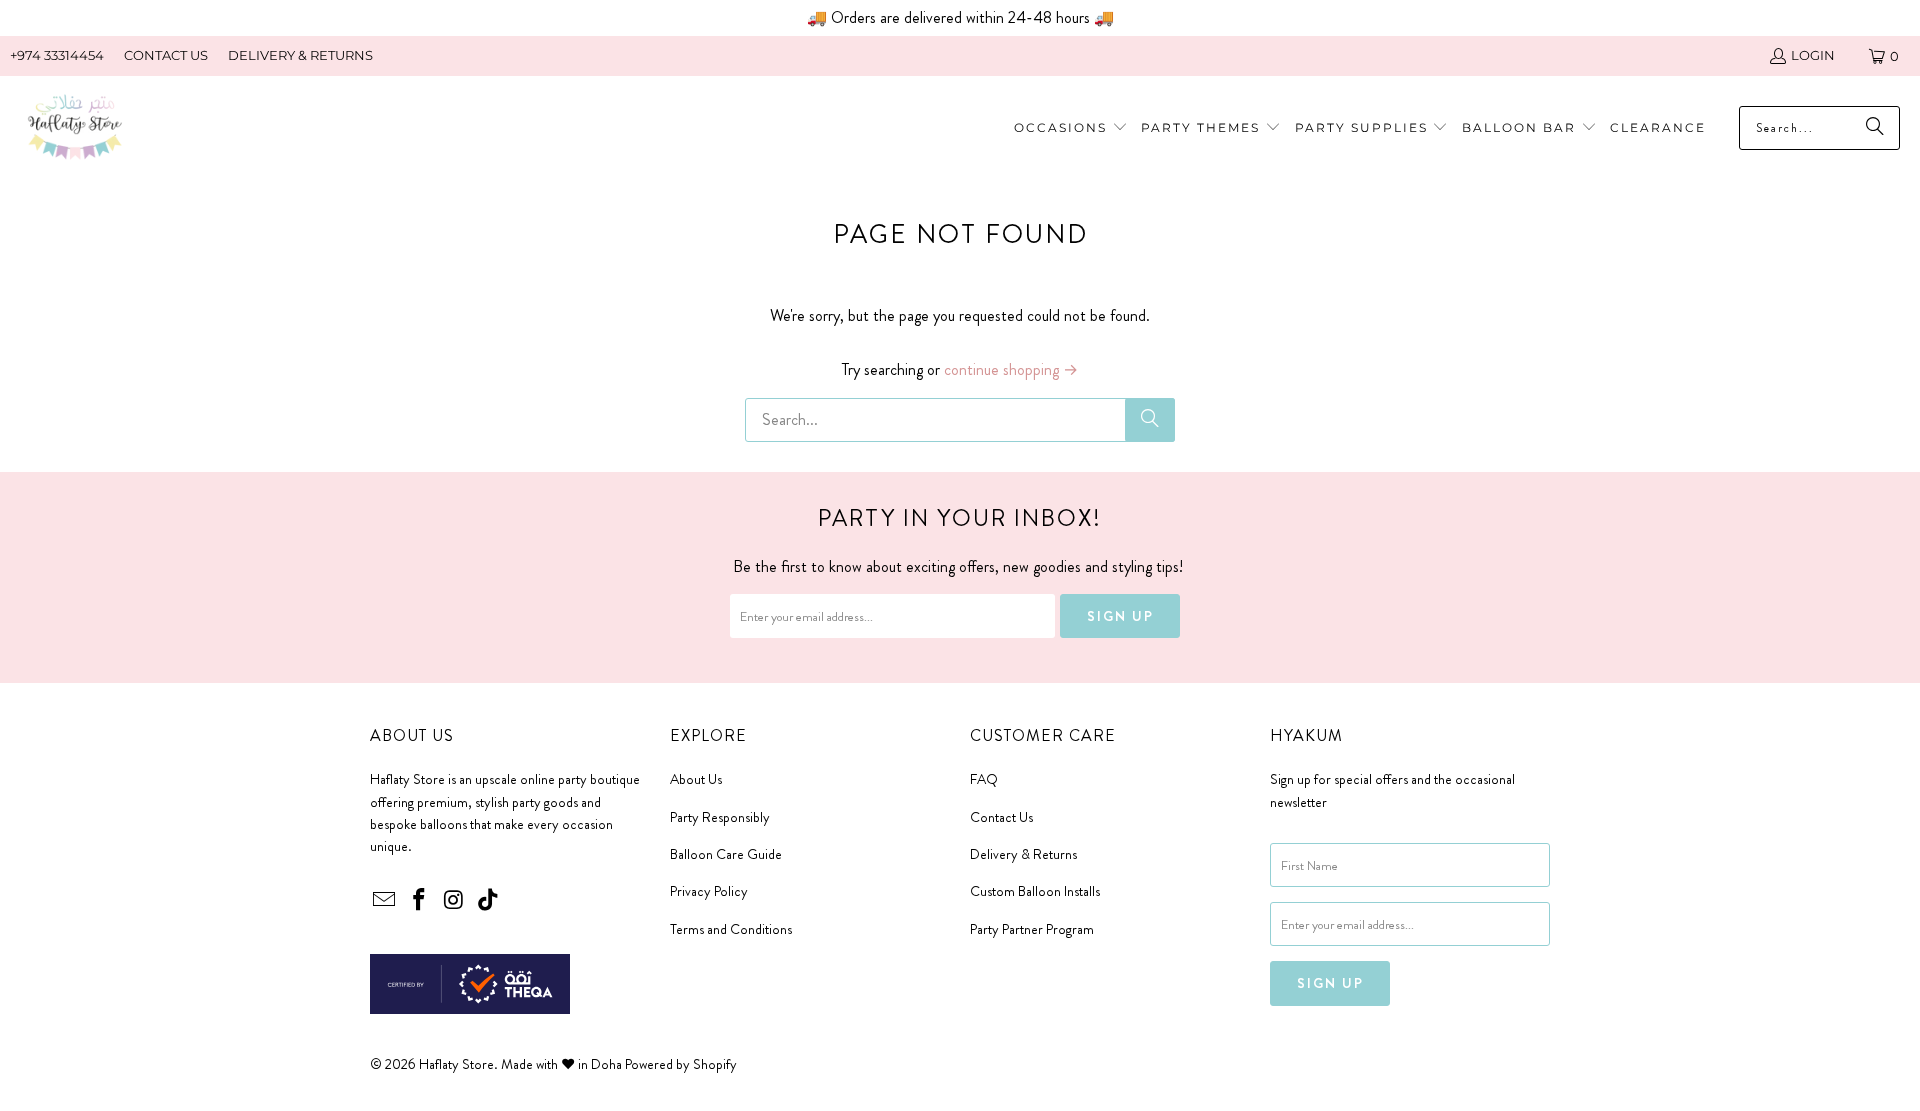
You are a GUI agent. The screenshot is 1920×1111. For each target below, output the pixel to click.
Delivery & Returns (1023, 854)
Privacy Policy (709, 891)
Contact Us (1001, 817)
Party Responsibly (720, 817)
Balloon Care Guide (726, 854)
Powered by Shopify (681, 1064)
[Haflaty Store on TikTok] (489, 901)
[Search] (1150, 420)
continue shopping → (1011, 369)
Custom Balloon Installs (1035, 891)
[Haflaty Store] (75, 128)
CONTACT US (166, 55)
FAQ (984, 779)
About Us (696, 779)
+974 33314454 (57, 55)
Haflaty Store (456, 1064)
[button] (1211, 128)
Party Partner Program (1032, 929)
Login (1813, 55)
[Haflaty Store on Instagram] (454, 901)
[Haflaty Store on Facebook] (420, 901)
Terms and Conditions (731, 929)
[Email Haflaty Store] (385, 901)
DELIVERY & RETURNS (300, 55)
